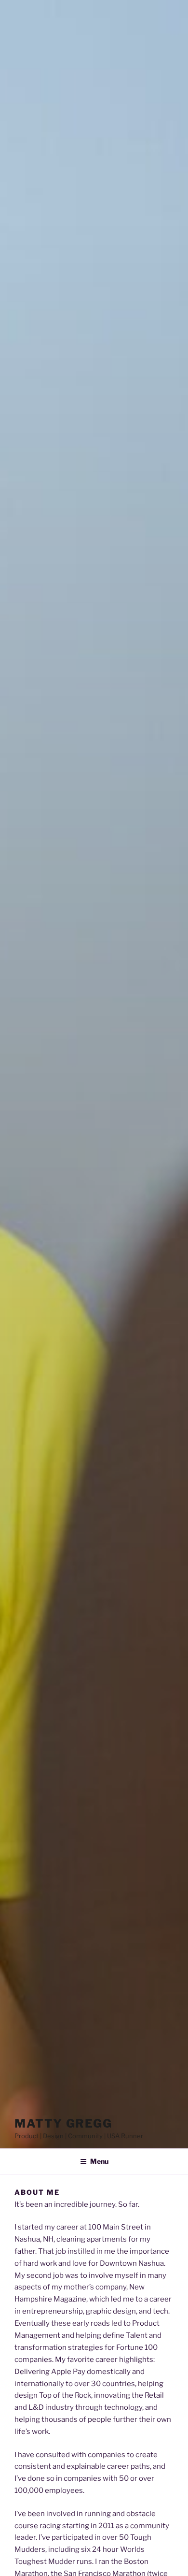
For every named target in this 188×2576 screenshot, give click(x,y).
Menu (99, 2161)
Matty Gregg (63, 2123)
